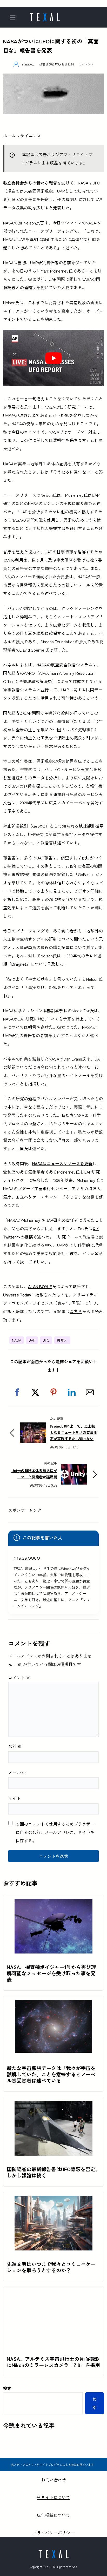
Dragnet (19, 964)
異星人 (62, 1340)
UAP (32, 1340)
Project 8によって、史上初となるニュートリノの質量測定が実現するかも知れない (73, 1432)
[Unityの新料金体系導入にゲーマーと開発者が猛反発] (74, 1468)
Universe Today (17, 1295)
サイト (15, 1798)
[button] (17, 1392)
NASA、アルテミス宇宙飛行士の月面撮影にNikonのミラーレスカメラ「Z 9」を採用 (53, 2362)
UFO (46, 1340)
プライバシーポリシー (53, 2533)
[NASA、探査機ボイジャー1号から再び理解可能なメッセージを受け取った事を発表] (53, 1903)
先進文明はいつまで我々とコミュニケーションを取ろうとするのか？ (51, 2267)
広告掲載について (53, 2515)
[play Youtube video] (53, 358)
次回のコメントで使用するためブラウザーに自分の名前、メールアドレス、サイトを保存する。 (55, 1832)
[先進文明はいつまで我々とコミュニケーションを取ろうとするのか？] (53, 2200)
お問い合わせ (53, 2480)
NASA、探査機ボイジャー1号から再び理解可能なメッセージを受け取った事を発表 (51, 1973)
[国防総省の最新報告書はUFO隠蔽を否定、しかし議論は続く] (53, 2105)
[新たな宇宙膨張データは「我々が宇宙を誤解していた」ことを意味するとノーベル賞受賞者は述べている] (53, 2004)
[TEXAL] (45, 16)
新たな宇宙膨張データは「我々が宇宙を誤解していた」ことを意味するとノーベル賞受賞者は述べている (51, 2074)
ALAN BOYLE (40, 1286)
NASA (17, 1340)
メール (17, 1772)
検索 (7, 2388)
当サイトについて (53, 2497)
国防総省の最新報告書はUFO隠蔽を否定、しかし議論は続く (53, 2172)
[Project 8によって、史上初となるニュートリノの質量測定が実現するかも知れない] (33, 1427)
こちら (76, 1311)
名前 (15, 1746)
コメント (19, 1678)
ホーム (9, 136)
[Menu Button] (14, 18)
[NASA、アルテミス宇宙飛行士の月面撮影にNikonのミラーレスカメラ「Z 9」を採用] (53, 2295)
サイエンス (86, 64)
